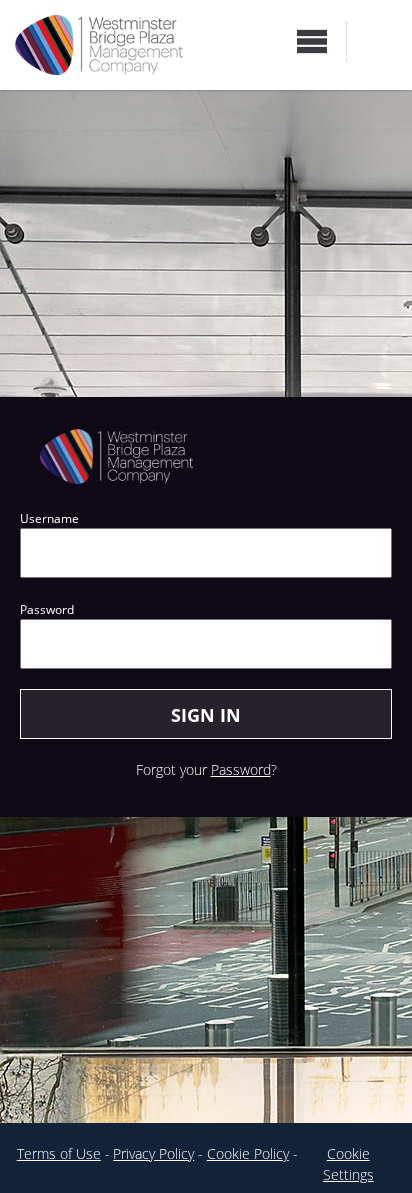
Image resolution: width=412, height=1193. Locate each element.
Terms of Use (59, 1153)
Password (47, 609)
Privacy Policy (153, 1153)
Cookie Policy (248, 1153)
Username (49, 518)
